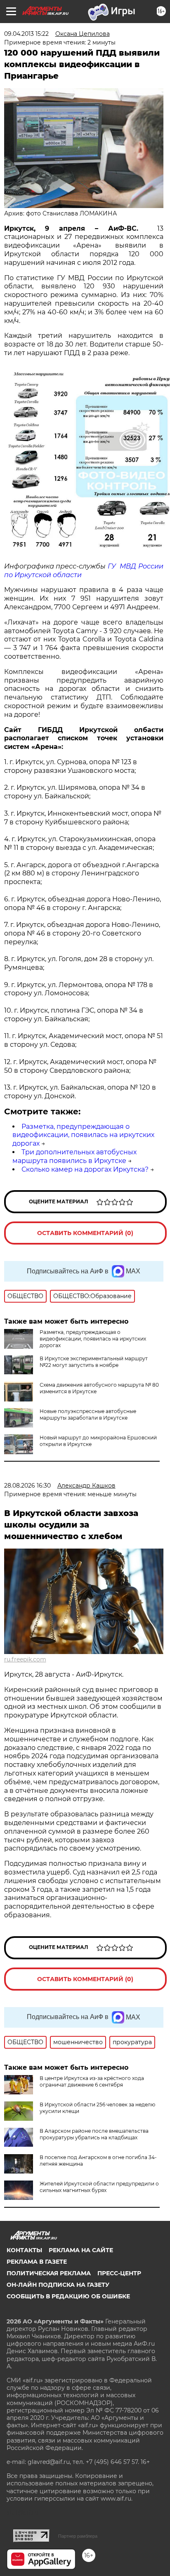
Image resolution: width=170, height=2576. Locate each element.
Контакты (24, 2250)
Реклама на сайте (81, 2250)
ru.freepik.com (25, 1659)
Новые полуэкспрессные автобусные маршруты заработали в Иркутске (88, 1414)
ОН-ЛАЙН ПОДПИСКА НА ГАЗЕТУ (58, 2285)
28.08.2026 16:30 (27, 1486)
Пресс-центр (119, 2273)
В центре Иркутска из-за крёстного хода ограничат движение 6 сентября (92, 2081)
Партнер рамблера (78, 2536)
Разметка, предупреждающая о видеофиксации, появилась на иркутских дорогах (83, 1135)
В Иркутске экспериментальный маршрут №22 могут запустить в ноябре (94, 1362)
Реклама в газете (37, 2262)
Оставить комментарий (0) (85, 1233)
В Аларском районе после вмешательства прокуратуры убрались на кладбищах (94, 2134)
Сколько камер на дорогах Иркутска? (85, 1169)
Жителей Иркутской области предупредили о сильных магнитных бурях (99, 2187)
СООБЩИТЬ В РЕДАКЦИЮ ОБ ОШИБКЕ (68, 2296)
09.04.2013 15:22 (26, 34)
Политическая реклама (49, 2273)
